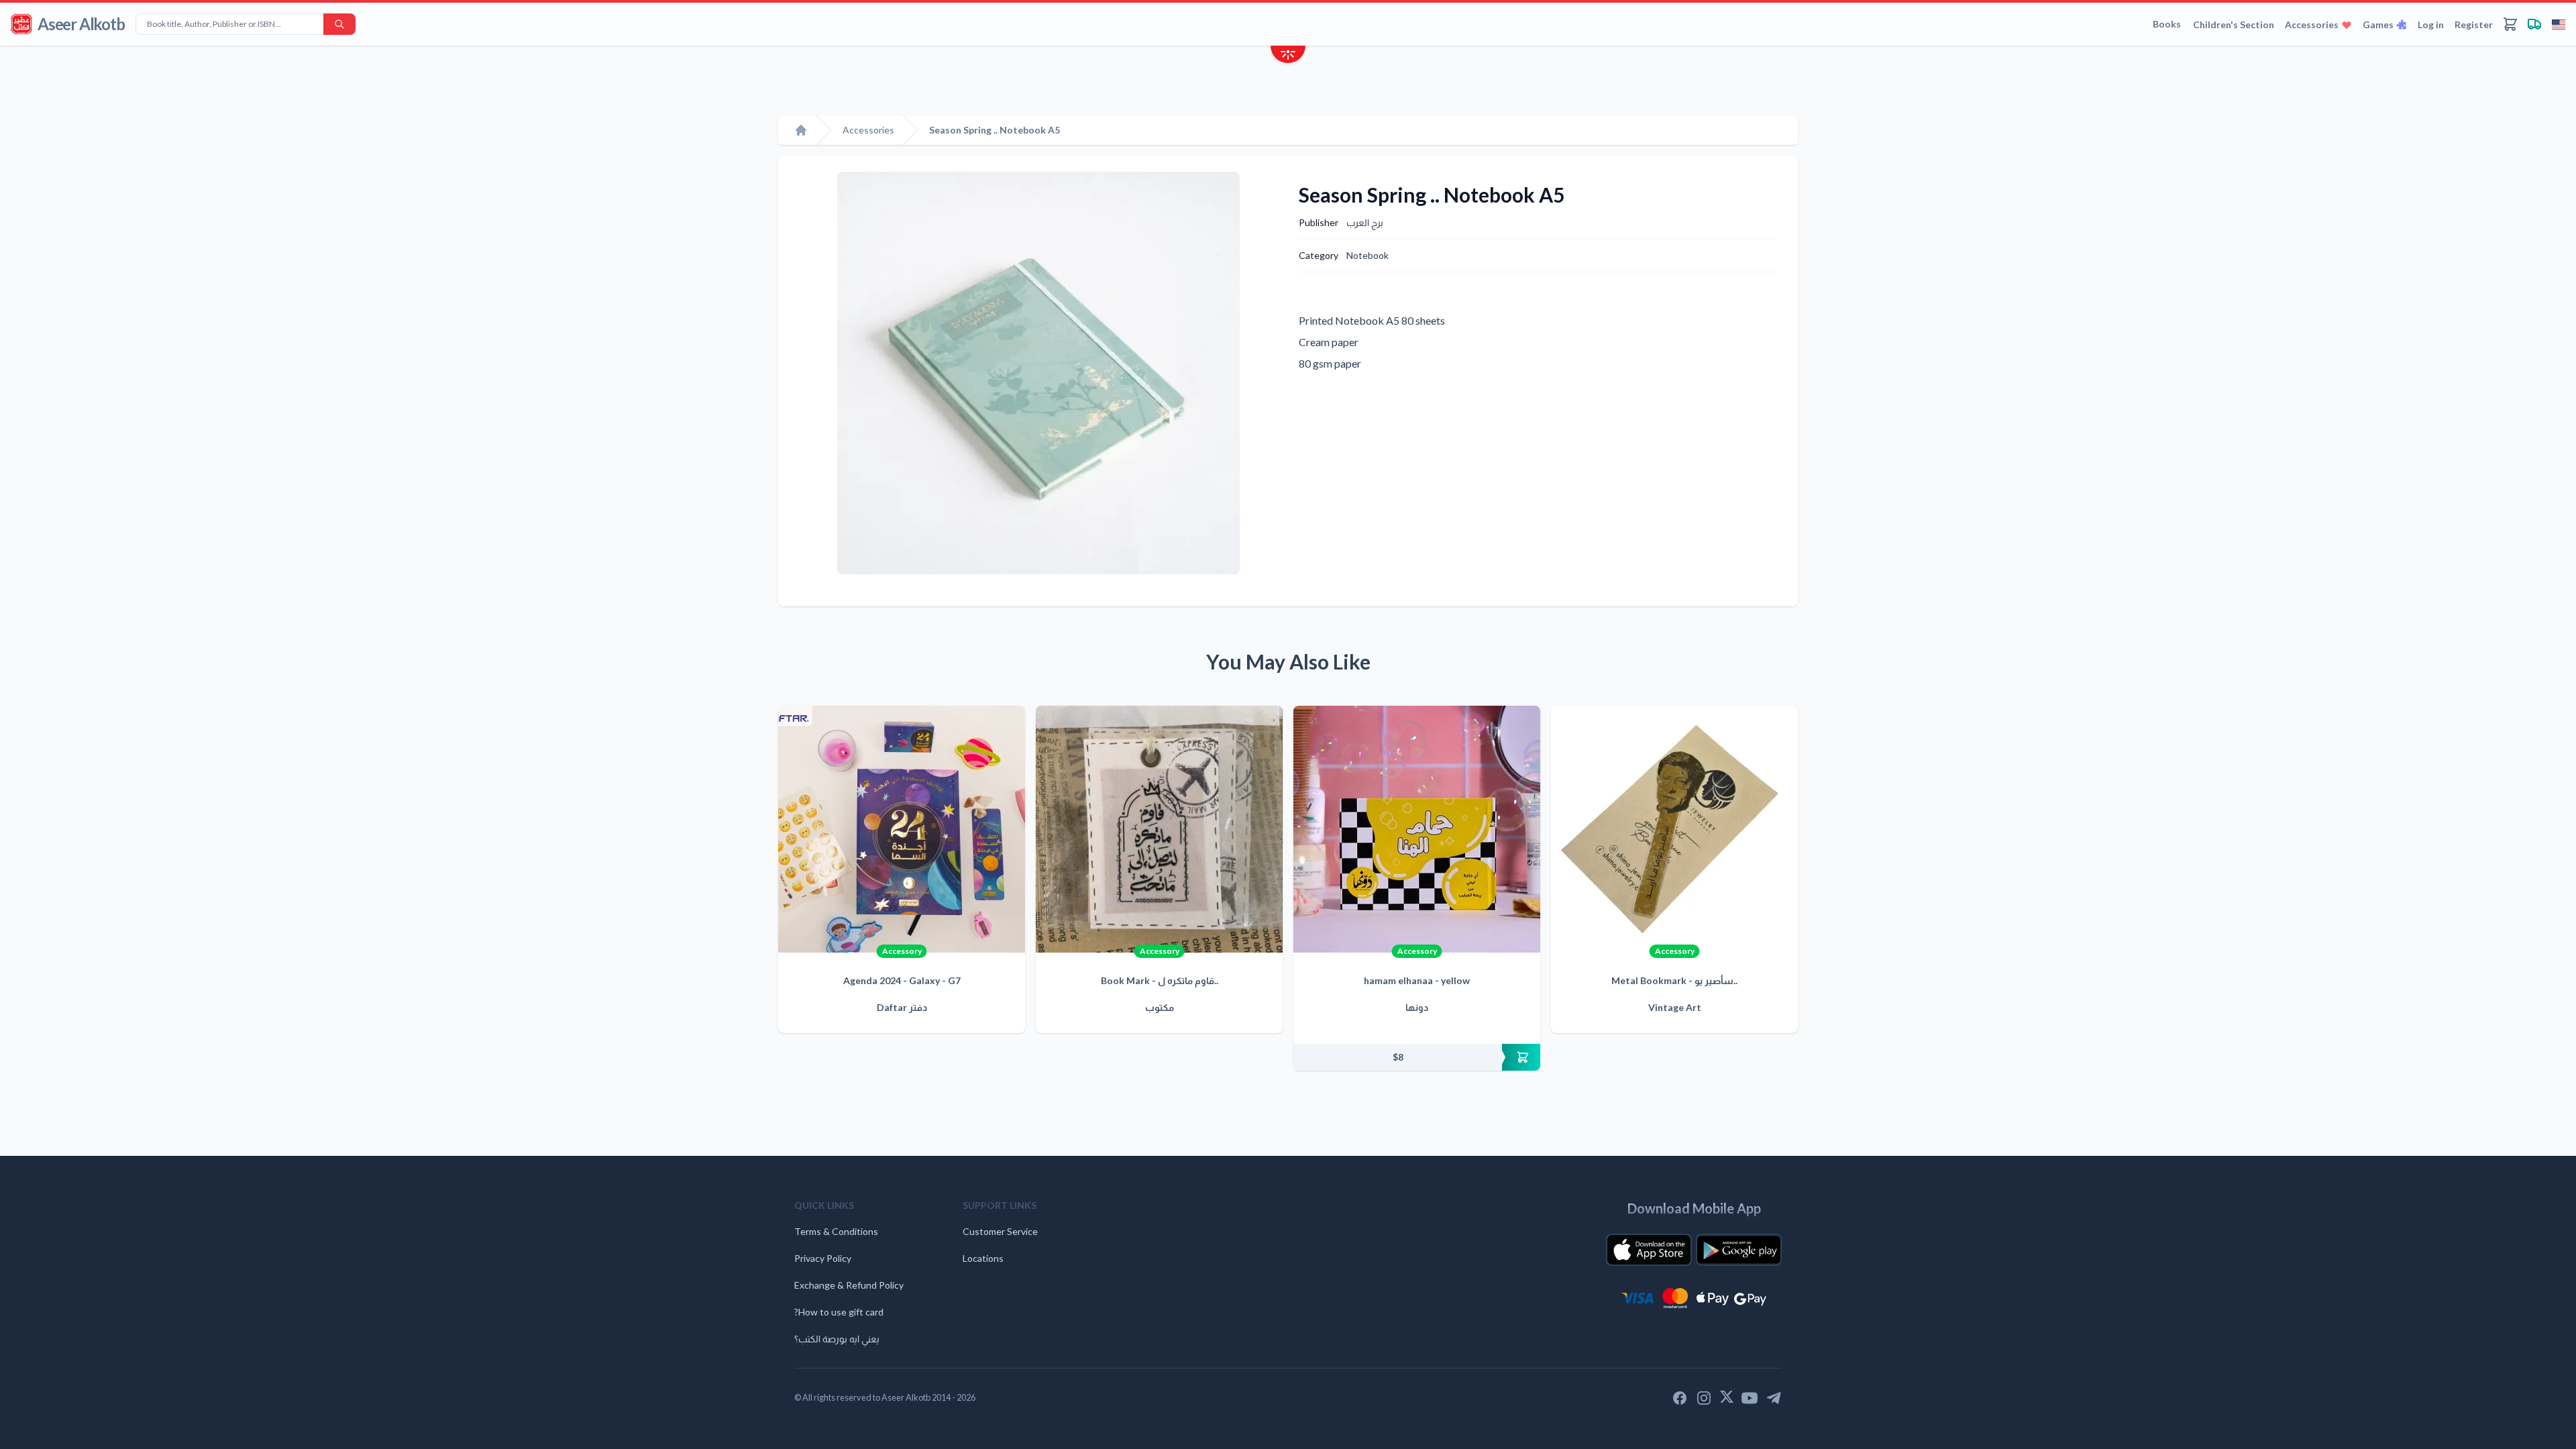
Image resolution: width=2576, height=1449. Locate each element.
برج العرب (1365, 222)
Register (2474, 24)
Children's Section (2234, 24)
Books (2167, 24)
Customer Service (1000, 1231)
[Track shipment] (2534, 24)
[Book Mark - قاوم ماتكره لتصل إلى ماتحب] (1159, 829)
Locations (983, 1258)
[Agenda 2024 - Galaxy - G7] (902, 829)
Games (2378, 24)
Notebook (1367, 255)
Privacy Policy (823, 1258)
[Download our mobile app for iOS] (1649, 1250)
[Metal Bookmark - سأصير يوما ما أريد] (1674, 829)
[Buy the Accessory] (1417, 1057)
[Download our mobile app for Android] (1739, 1250)
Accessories (2312, 24)
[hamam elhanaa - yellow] (1417, 829)
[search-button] (339, 24)
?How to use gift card (839, 1312)
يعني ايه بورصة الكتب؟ (837, 1339)
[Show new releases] (1288, 56)
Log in (2431, 24)
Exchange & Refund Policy (849, 1285)
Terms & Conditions (836, 1231)
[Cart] (2510, 24)
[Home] (801, 130)
